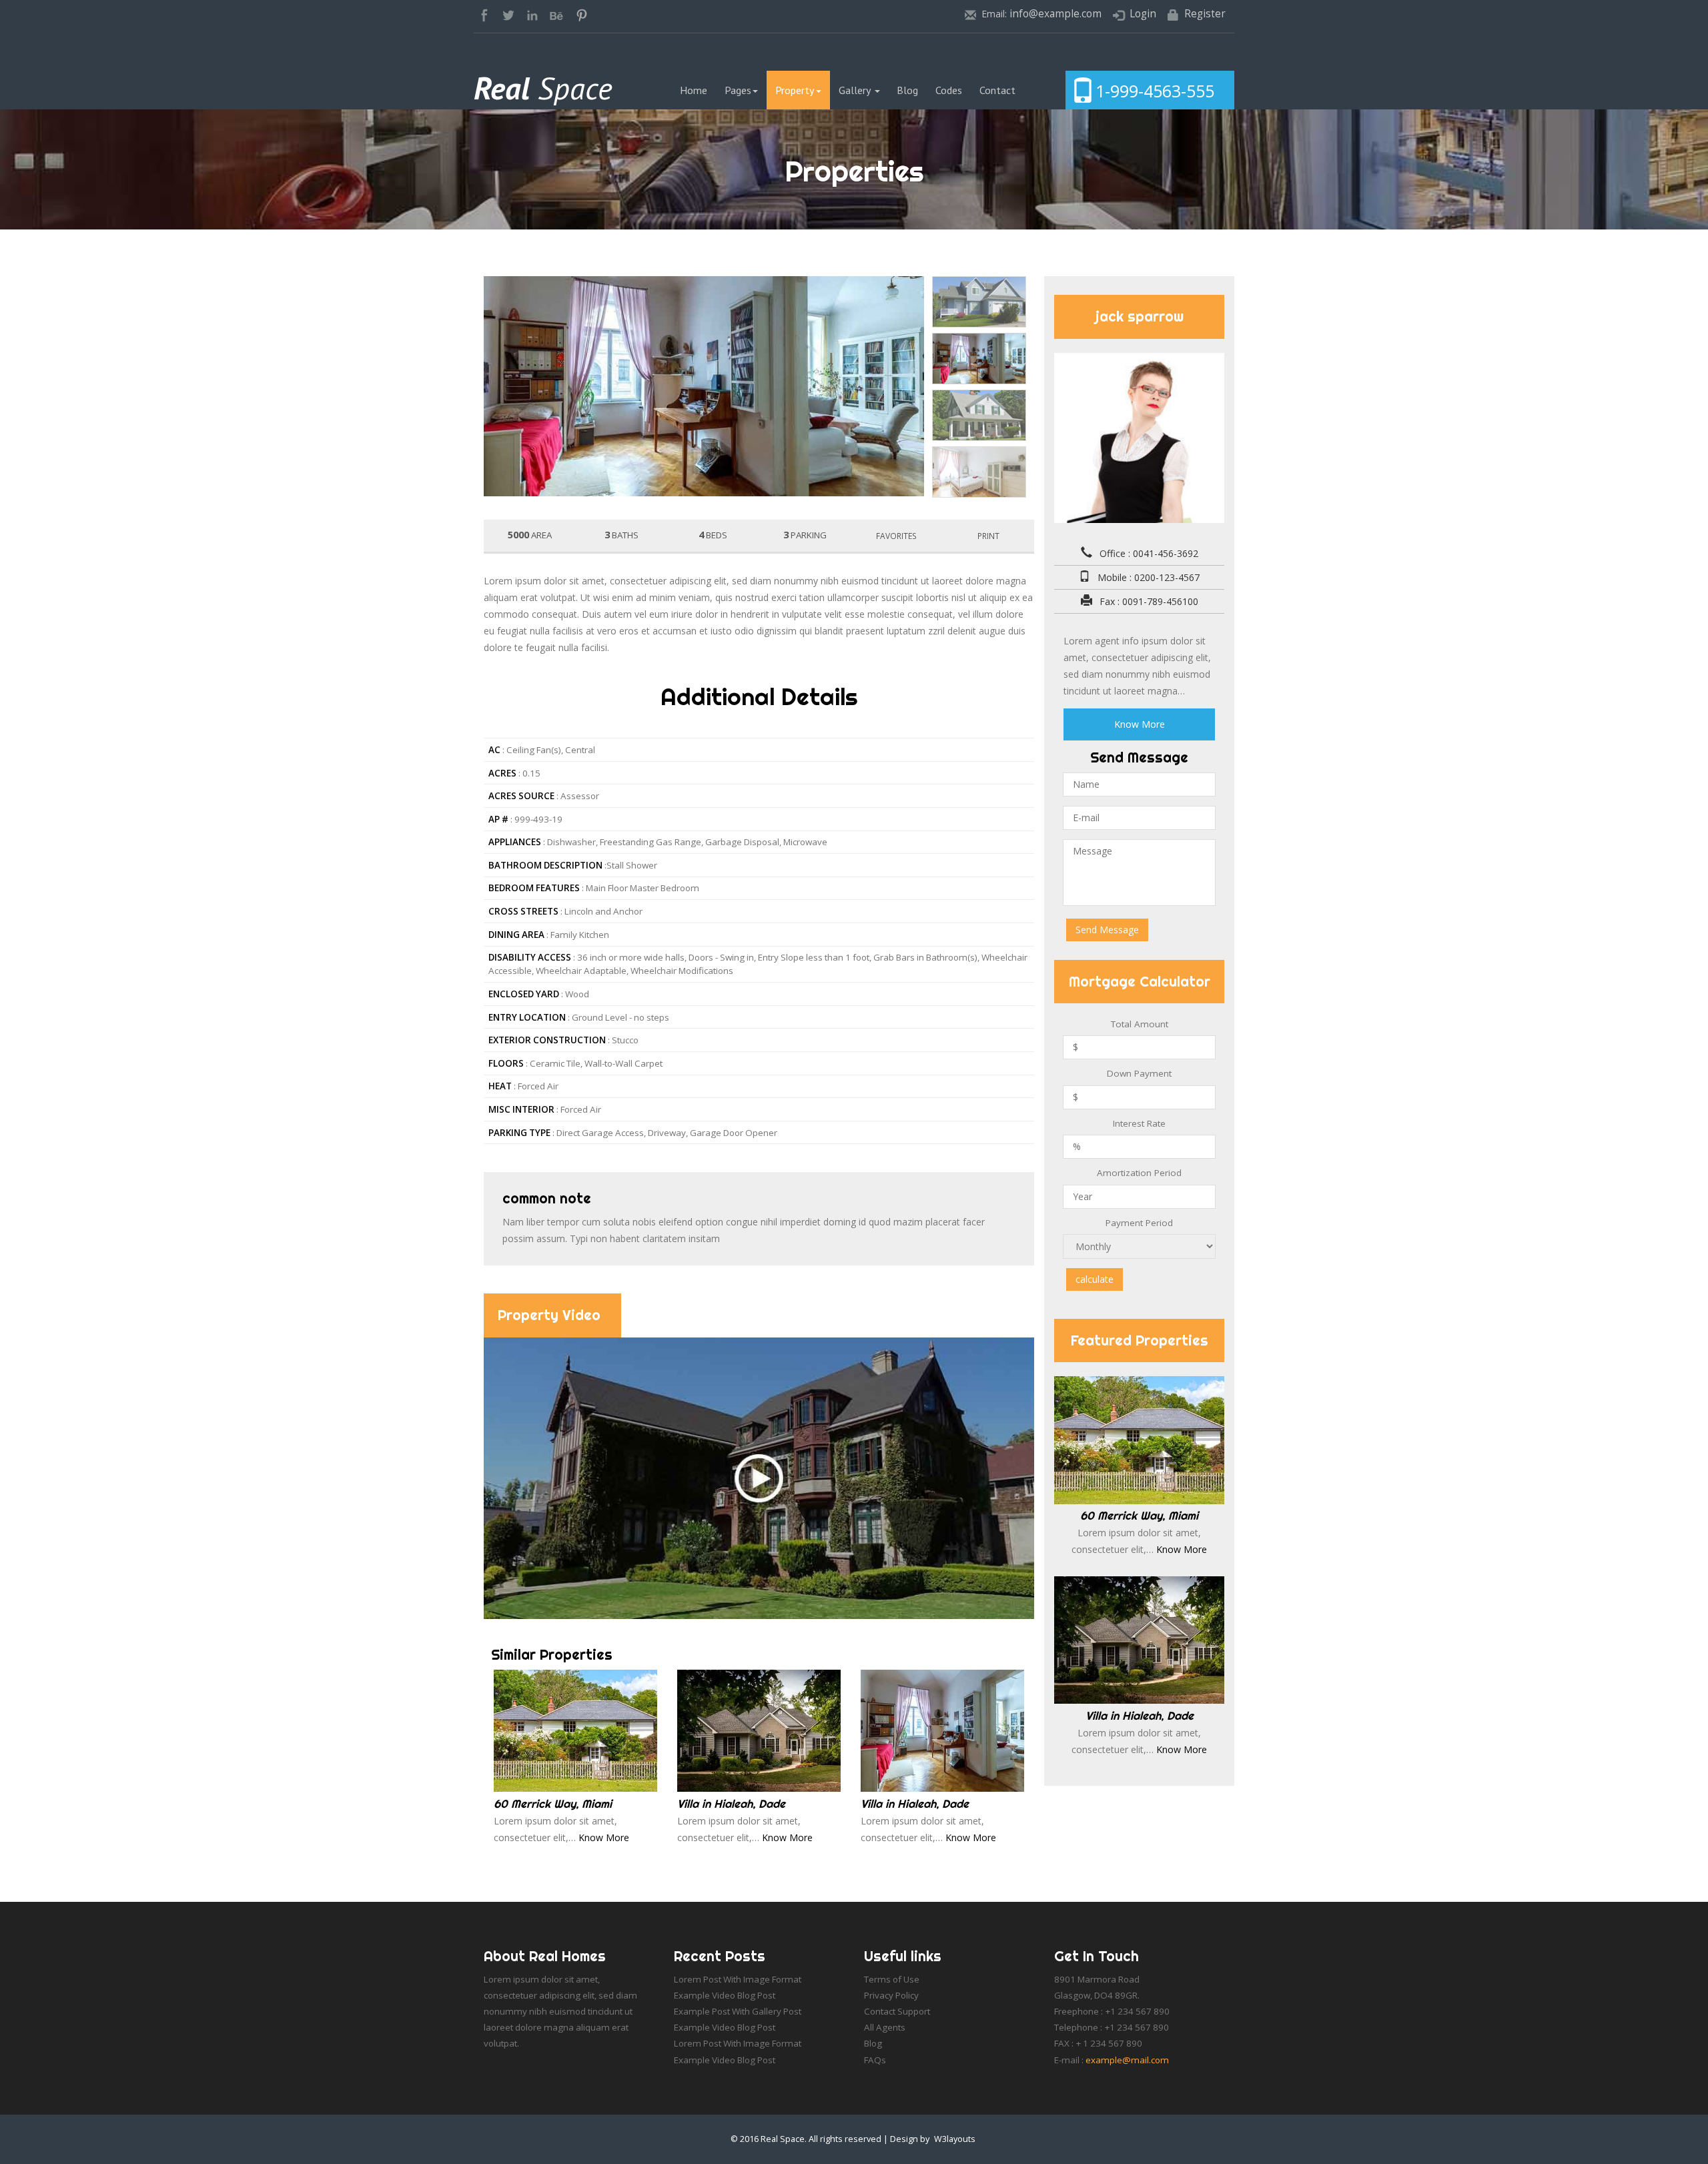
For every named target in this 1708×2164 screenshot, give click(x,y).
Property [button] (795, 90)
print (988, 536)
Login (1143, 14)
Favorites (896, 536)
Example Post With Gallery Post (738, 2011)
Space (543, 88)
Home (698, 90)
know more (1140, 724)
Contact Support (897, 2011)
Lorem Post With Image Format (738, 1979)
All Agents (885, 2027)
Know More (604, 1837)
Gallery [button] (856, 90)
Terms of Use (892, 1979)
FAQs (875, 2060)
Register (1205, 14)
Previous (458, 271)
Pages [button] (738, 90)
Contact (997, 90)
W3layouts (955, 2139)
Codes (949, 90)
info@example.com (1055, 14)
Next (1059, 271)
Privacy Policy (891, 1995)
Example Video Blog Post (725, 1995)
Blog (907, 90)
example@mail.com (1127, 2060)
